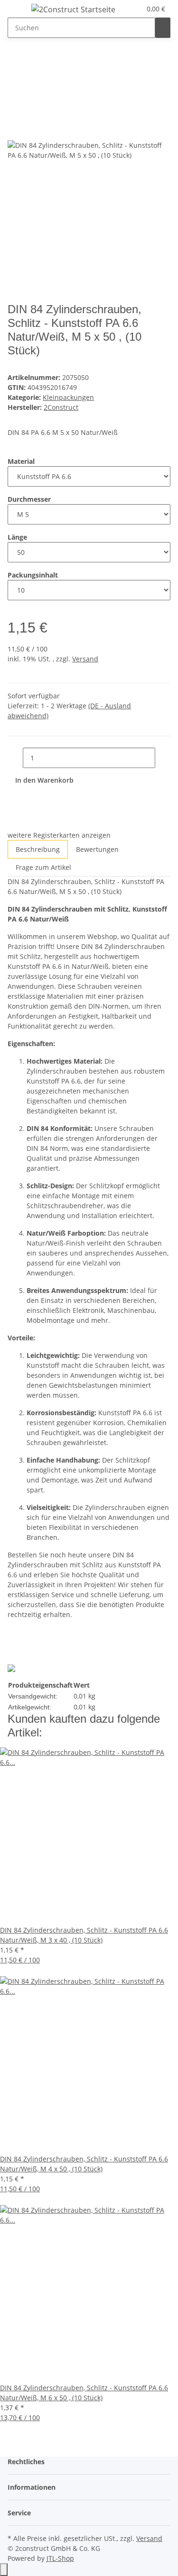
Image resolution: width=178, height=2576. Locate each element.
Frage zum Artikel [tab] (43, 867)
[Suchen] (163, 28)
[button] (134, 9)
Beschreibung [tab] (38, 849)
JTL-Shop (60, 2558)
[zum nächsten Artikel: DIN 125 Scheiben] (15, 63)
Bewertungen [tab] (97, 849)
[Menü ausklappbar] (19, 11)
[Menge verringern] (15, 758)
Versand (85, 659)
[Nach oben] (4, 2570)
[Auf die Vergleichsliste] (15, 130)
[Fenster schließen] (15, 110)
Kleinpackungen (68, 397)
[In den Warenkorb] (15, 94)
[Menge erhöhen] (163, 758)
